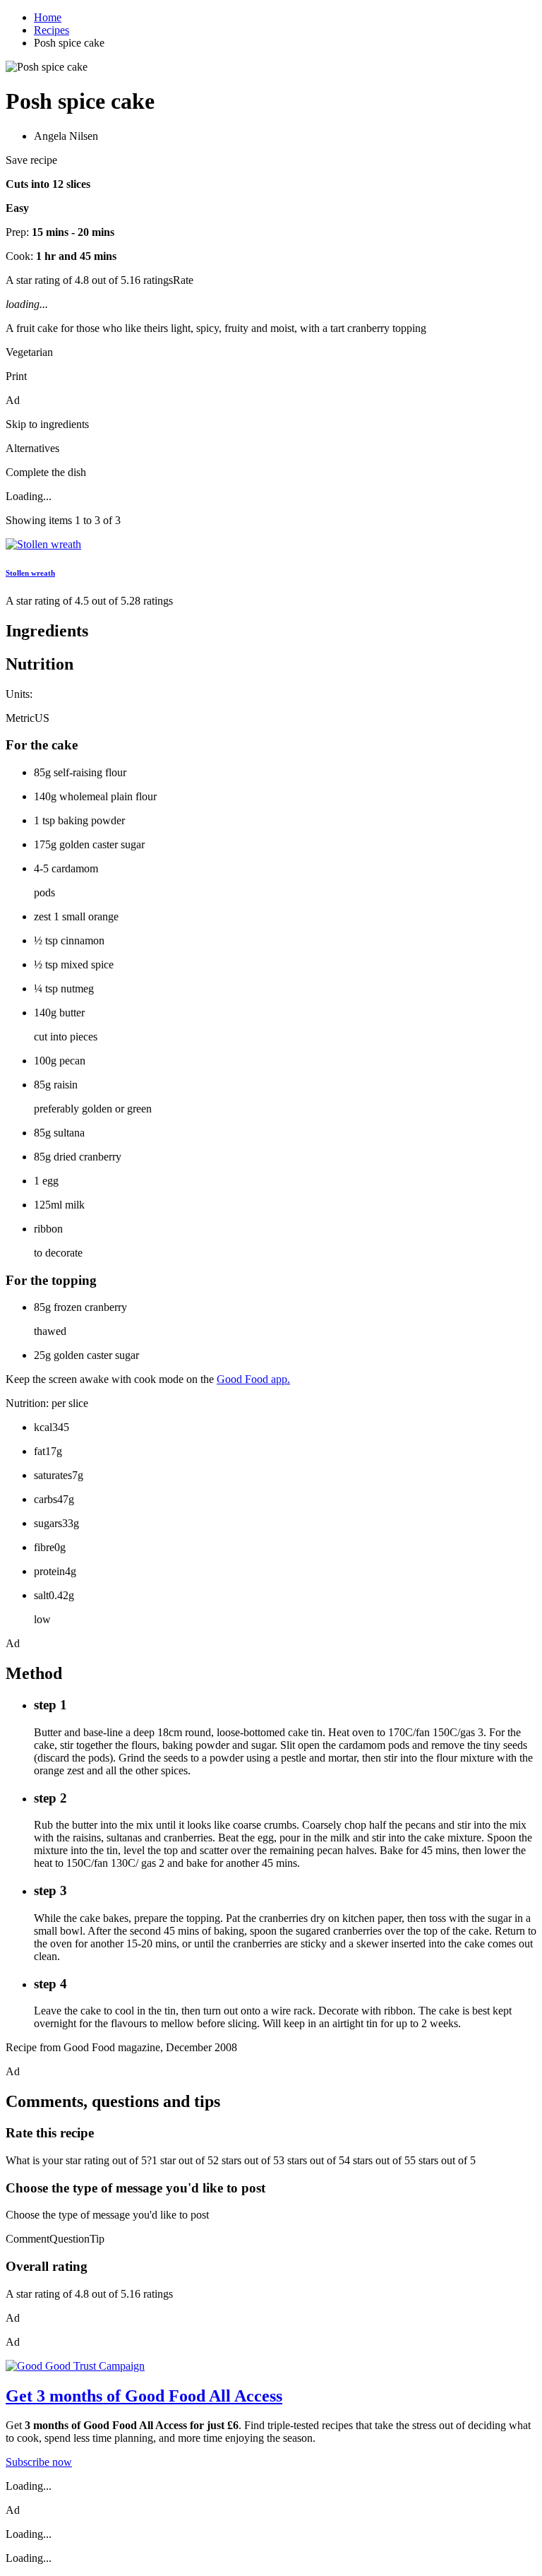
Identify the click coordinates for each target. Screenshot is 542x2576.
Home (48, 17)
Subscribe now (39, 2462)
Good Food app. (253, 1379)
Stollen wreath (30, 573)
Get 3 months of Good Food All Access (144, 2396)
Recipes (52, 30)
